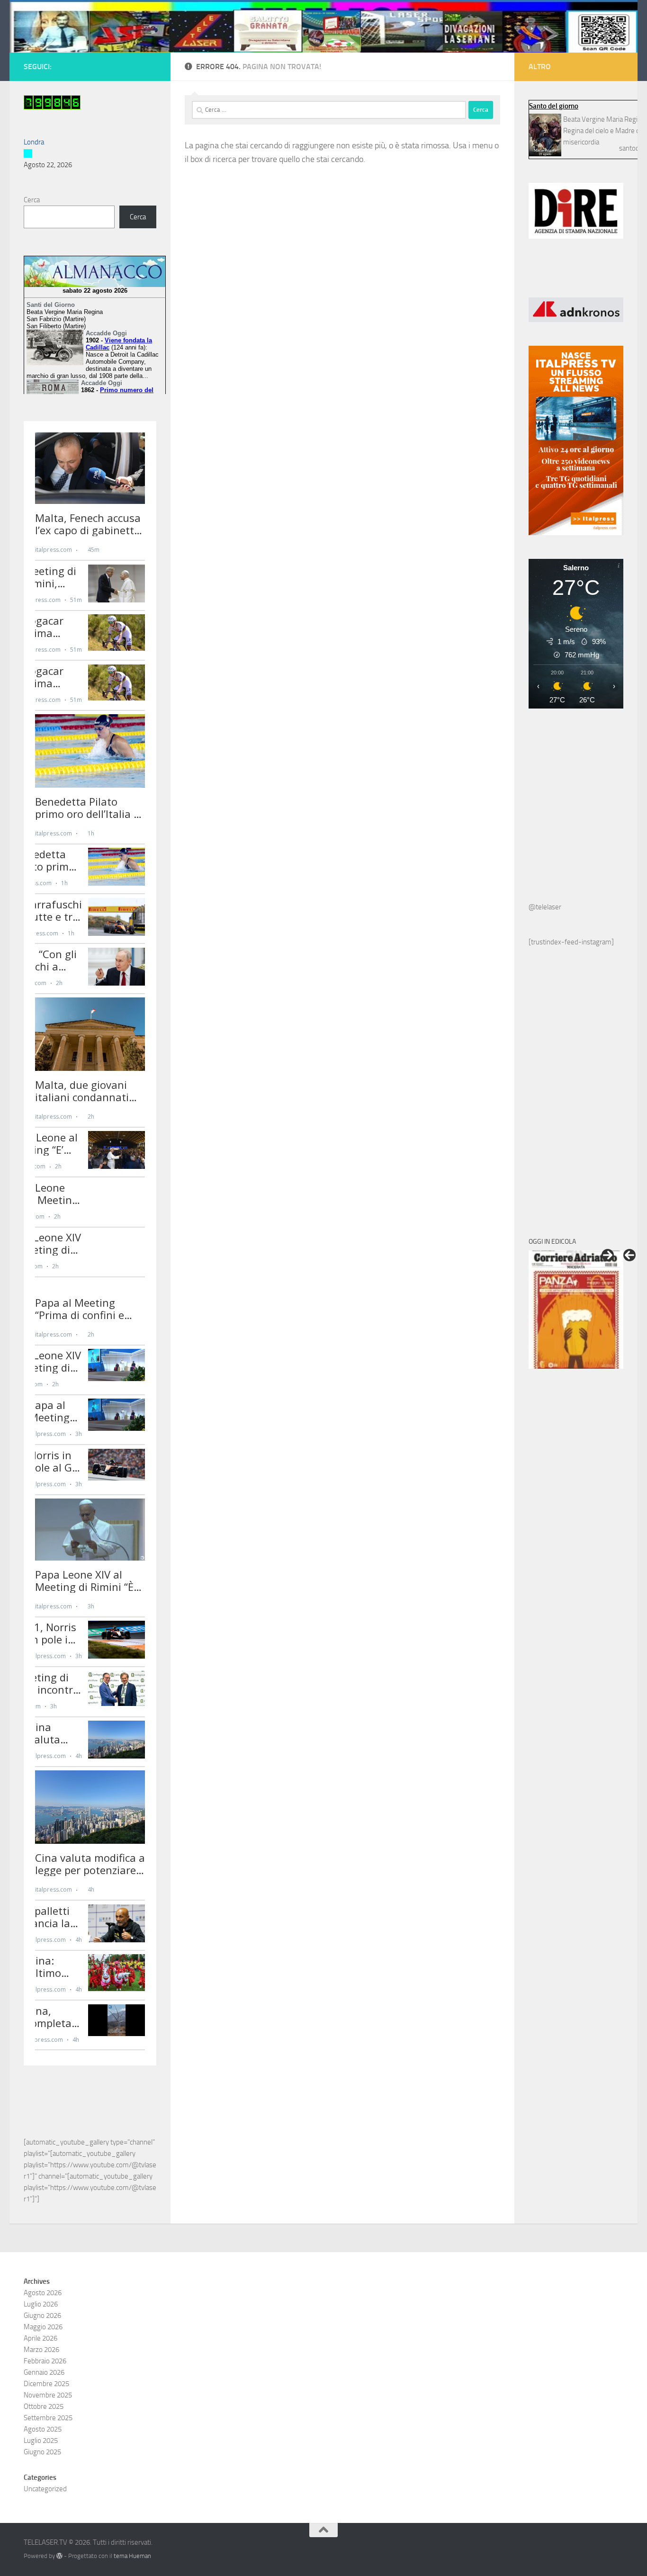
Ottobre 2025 (44, 2406)
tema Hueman (132, 2556)
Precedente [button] (629, 1255)
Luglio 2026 (41, 2304)
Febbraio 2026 (45, 2361)
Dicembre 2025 (46, 2384)
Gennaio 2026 (44, 2372)
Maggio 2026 (43, 2327)
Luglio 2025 (41, 2441)
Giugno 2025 (42, 2452)
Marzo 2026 (41, 2350)
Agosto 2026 (43, 2293)
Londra (34, 142)
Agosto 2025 (43, 2429)
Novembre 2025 (48, 2395)
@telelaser (545, 907)
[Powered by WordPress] (59, 2556)
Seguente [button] (608, 1255)
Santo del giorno (554, 106)
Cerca (32, 200)
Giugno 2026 (42, 2316)
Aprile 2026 (40, 2338)
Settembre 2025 (48, 2418)
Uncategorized (45, 2489)
